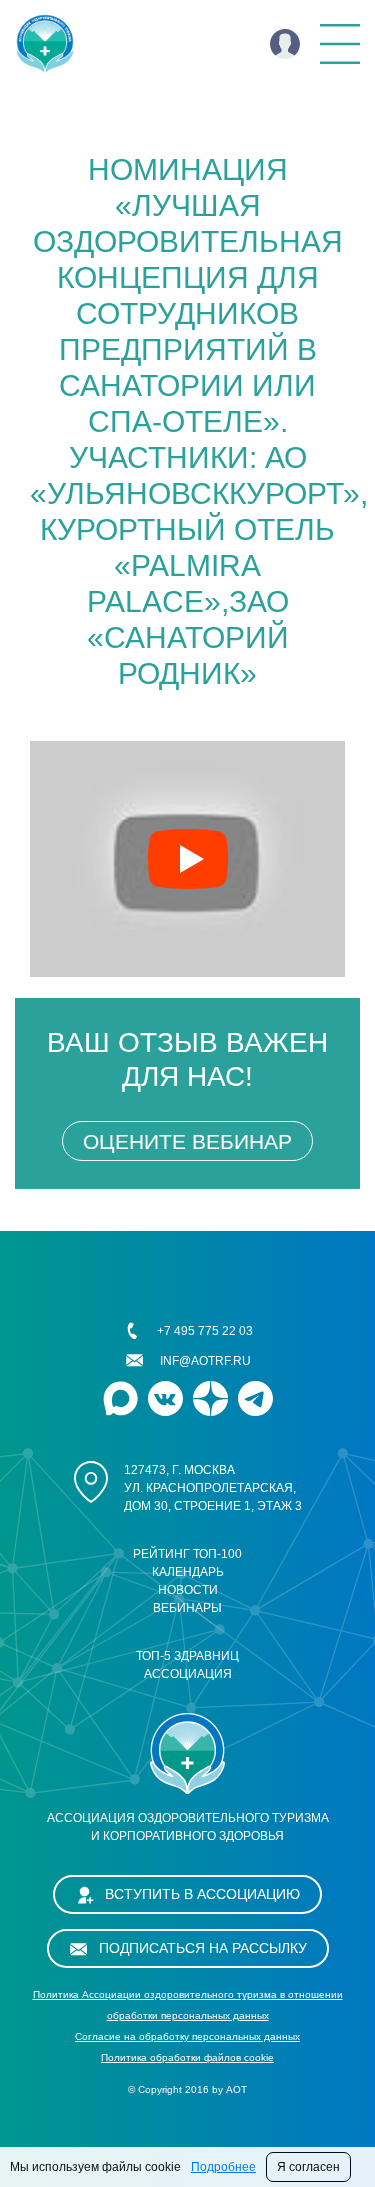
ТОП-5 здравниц (187, 1656)
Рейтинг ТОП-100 (187, 1554)
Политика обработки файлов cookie (187, 2057)
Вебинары (187, 1608)
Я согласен (308, 2167)
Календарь (188, 1572)
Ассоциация (188, 1674)
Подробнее (223, 2167)
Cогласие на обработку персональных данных (187, 2036)
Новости (188, 1590)
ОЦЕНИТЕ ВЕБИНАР (187, 1141)
